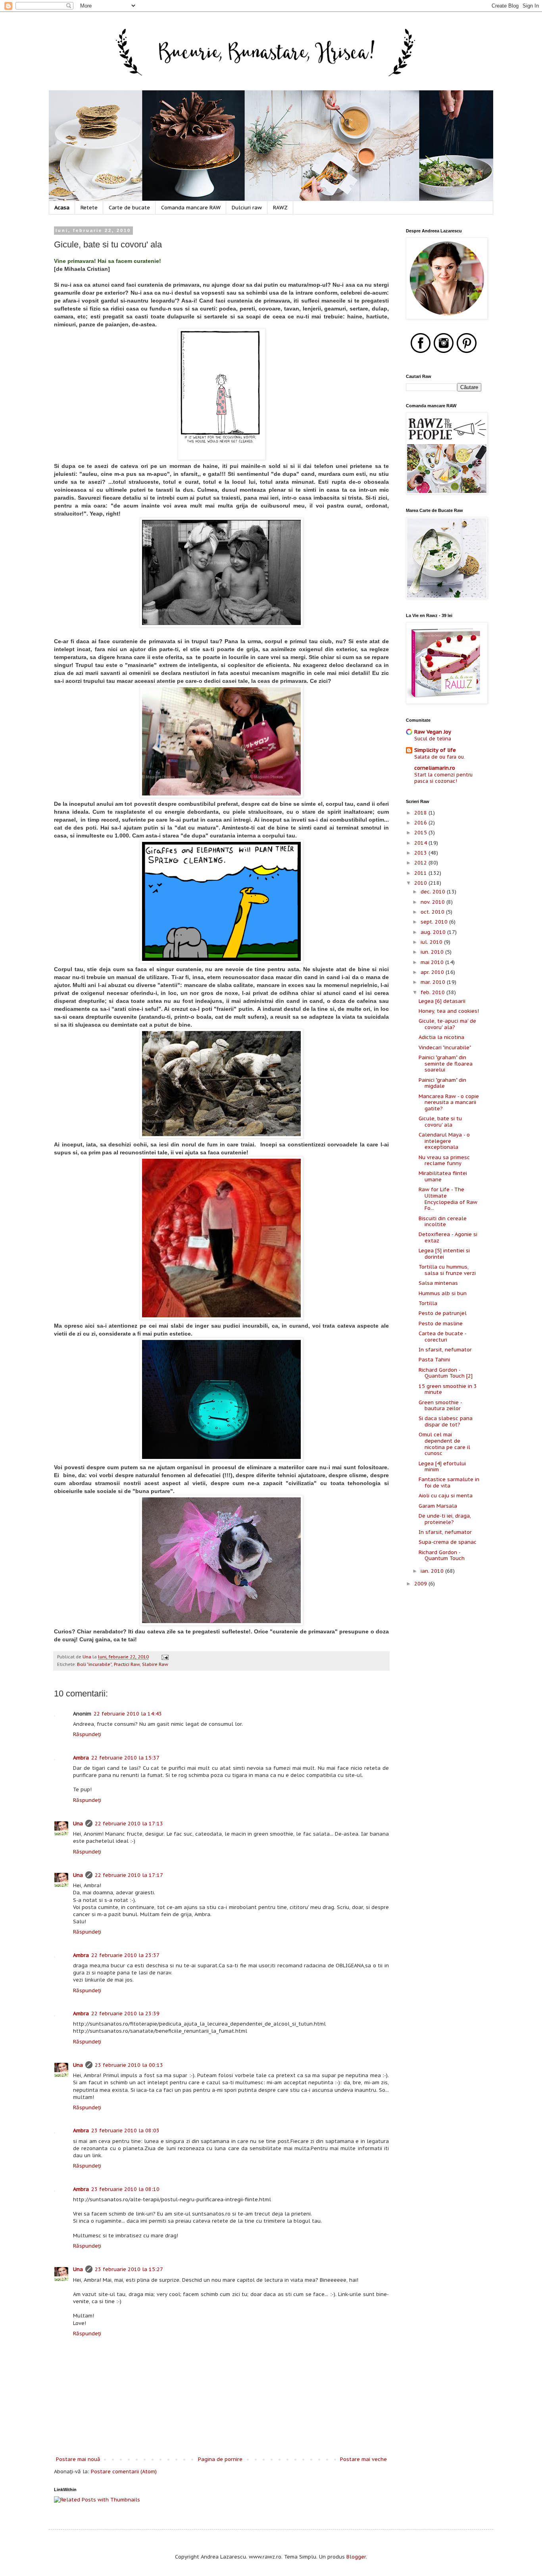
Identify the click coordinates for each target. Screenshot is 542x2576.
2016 (421, 823)
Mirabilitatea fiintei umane (443, 1176)
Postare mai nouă (78, 2459)
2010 (421, 883)
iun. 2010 (433, 952)
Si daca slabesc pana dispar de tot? (446, 1421)
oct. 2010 (433, 912)
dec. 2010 (434, 892)
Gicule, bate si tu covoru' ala (440, 1122)
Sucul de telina (433, 738)
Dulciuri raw (247, 208)
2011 (421, 873)
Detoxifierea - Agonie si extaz (448, 1237)
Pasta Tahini (434, 1360)
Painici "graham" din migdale (442, 1083)
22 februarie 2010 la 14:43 (128, 1714)
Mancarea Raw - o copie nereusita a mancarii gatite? (449, 1102)
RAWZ (280, 208)
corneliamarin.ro (435, 768)
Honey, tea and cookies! (449, 1011)
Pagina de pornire (220, 2459)
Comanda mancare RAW (191, 208)
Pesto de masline (441, 1323)
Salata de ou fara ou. (440, 757)
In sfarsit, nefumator (445, 1350)
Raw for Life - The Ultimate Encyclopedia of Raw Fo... (448, 1199)
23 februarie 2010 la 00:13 (129, 2065)
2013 (421, 853)
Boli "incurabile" (94, 1664)
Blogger (356, 2557)
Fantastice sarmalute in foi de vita (449, 1483)
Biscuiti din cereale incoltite (443, 1222)
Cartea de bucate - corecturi (442, 1337)
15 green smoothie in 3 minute (448, 1389)
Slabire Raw (155, 1664)
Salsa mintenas (438, 1283)
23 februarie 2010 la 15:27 (129, 2269)
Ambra (81, 1758)
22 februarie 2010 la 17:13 (129, 1824)
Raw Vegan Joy (433, 732)
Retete (89, 208)
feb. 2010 (433, 992)
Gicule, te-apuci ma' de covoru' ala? (447, 1024)
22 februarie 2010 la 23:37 (125, 1955)
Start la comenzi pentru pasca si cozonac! (443, 778)
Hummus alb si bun (443, 1293)
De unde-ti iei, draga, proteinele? (445, 1519)
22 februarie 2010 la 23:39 (125, 2013)
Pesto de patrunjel (443, 1313)
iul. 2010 (432, 942)
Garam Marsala (438, 1506)
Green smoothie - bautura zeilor (440, 1406)
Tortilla (428, 1303)
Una (78, 1824)
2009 (421, 1584)
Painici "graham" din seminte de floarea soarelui (446, 1064)
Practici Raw (127, 1664)
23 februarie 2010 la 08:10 (125, 2189)
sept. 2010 (435, 922)
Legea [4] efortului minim (442, 1467)
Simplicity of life (435, 750)
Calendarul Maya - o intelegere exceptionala (444, 1141)
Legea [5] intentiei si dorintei (444, 1254)
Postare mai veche (363, 2459)
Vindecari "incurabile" (445, 1047)
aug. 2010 (434, 932)
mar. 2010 (434, 982)
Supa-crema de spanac (448, 1542)
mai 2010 (433, 962)
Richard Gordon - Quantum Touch (442, 1555)
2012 (421, 863)
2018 (421, 813)
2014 (421, 843)
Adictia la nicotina (441, 1037)
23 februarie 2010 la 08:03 (125, 2130)
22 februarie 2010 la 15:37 (125, 1758)
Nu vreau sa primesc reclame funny (444, 1161)
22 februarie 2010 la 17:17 (129, 1875)
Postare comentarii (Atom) (124, 2472)
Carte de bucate (129, 208)
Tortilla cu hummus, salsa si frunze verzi (447, 1270)
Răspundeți (87, 1734)
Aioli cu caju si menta (446, 1496)
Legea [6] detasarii (442, 1001)
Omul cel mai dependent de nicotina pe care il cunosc (444, 1444)
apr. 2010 (433, 972)
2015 (421, 833)
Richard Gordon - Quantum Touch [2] (446, 1373)
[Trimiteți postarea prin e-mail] (164, 1657)
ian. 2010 (433, 1571)
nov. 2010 (433, 902)
